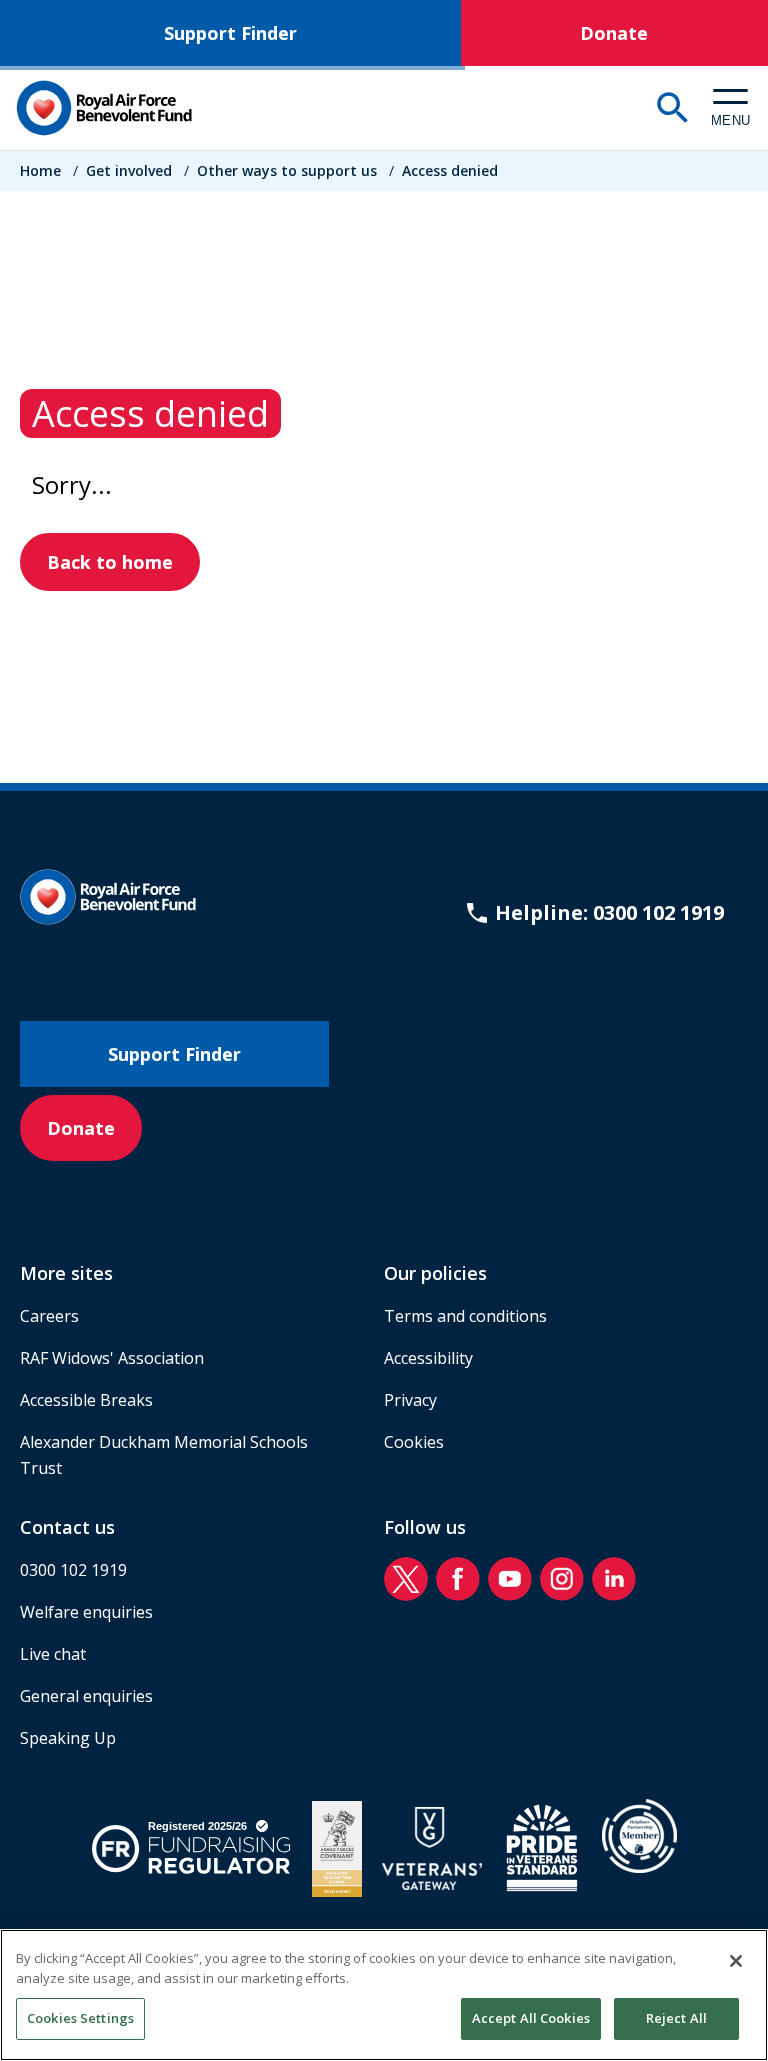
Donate (614, 33)
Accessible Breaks (86, 1400)
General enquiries (86, 1696)
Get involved (129, 170)
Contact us (67, 1527)
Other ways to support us (287, 170)
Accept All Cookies (531, 2018)
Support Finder (230, 33)
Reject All (676, 2018)
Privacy (410, 1400)
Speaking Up (68, 1738)
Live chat (53, 1654)
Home (40, 170)
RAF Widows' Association (112, 1358)
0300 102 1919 (73, 1570)
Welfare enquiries (86, 1612)
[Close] (736, 1961)
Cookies (414, 1442)
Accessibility (428, 1358)
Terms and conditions (465, 1316)
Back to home (110, 562)
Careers (49, 1316)
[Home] (104, 108)
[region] (384, 1995)
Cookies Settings (80, 2018)
